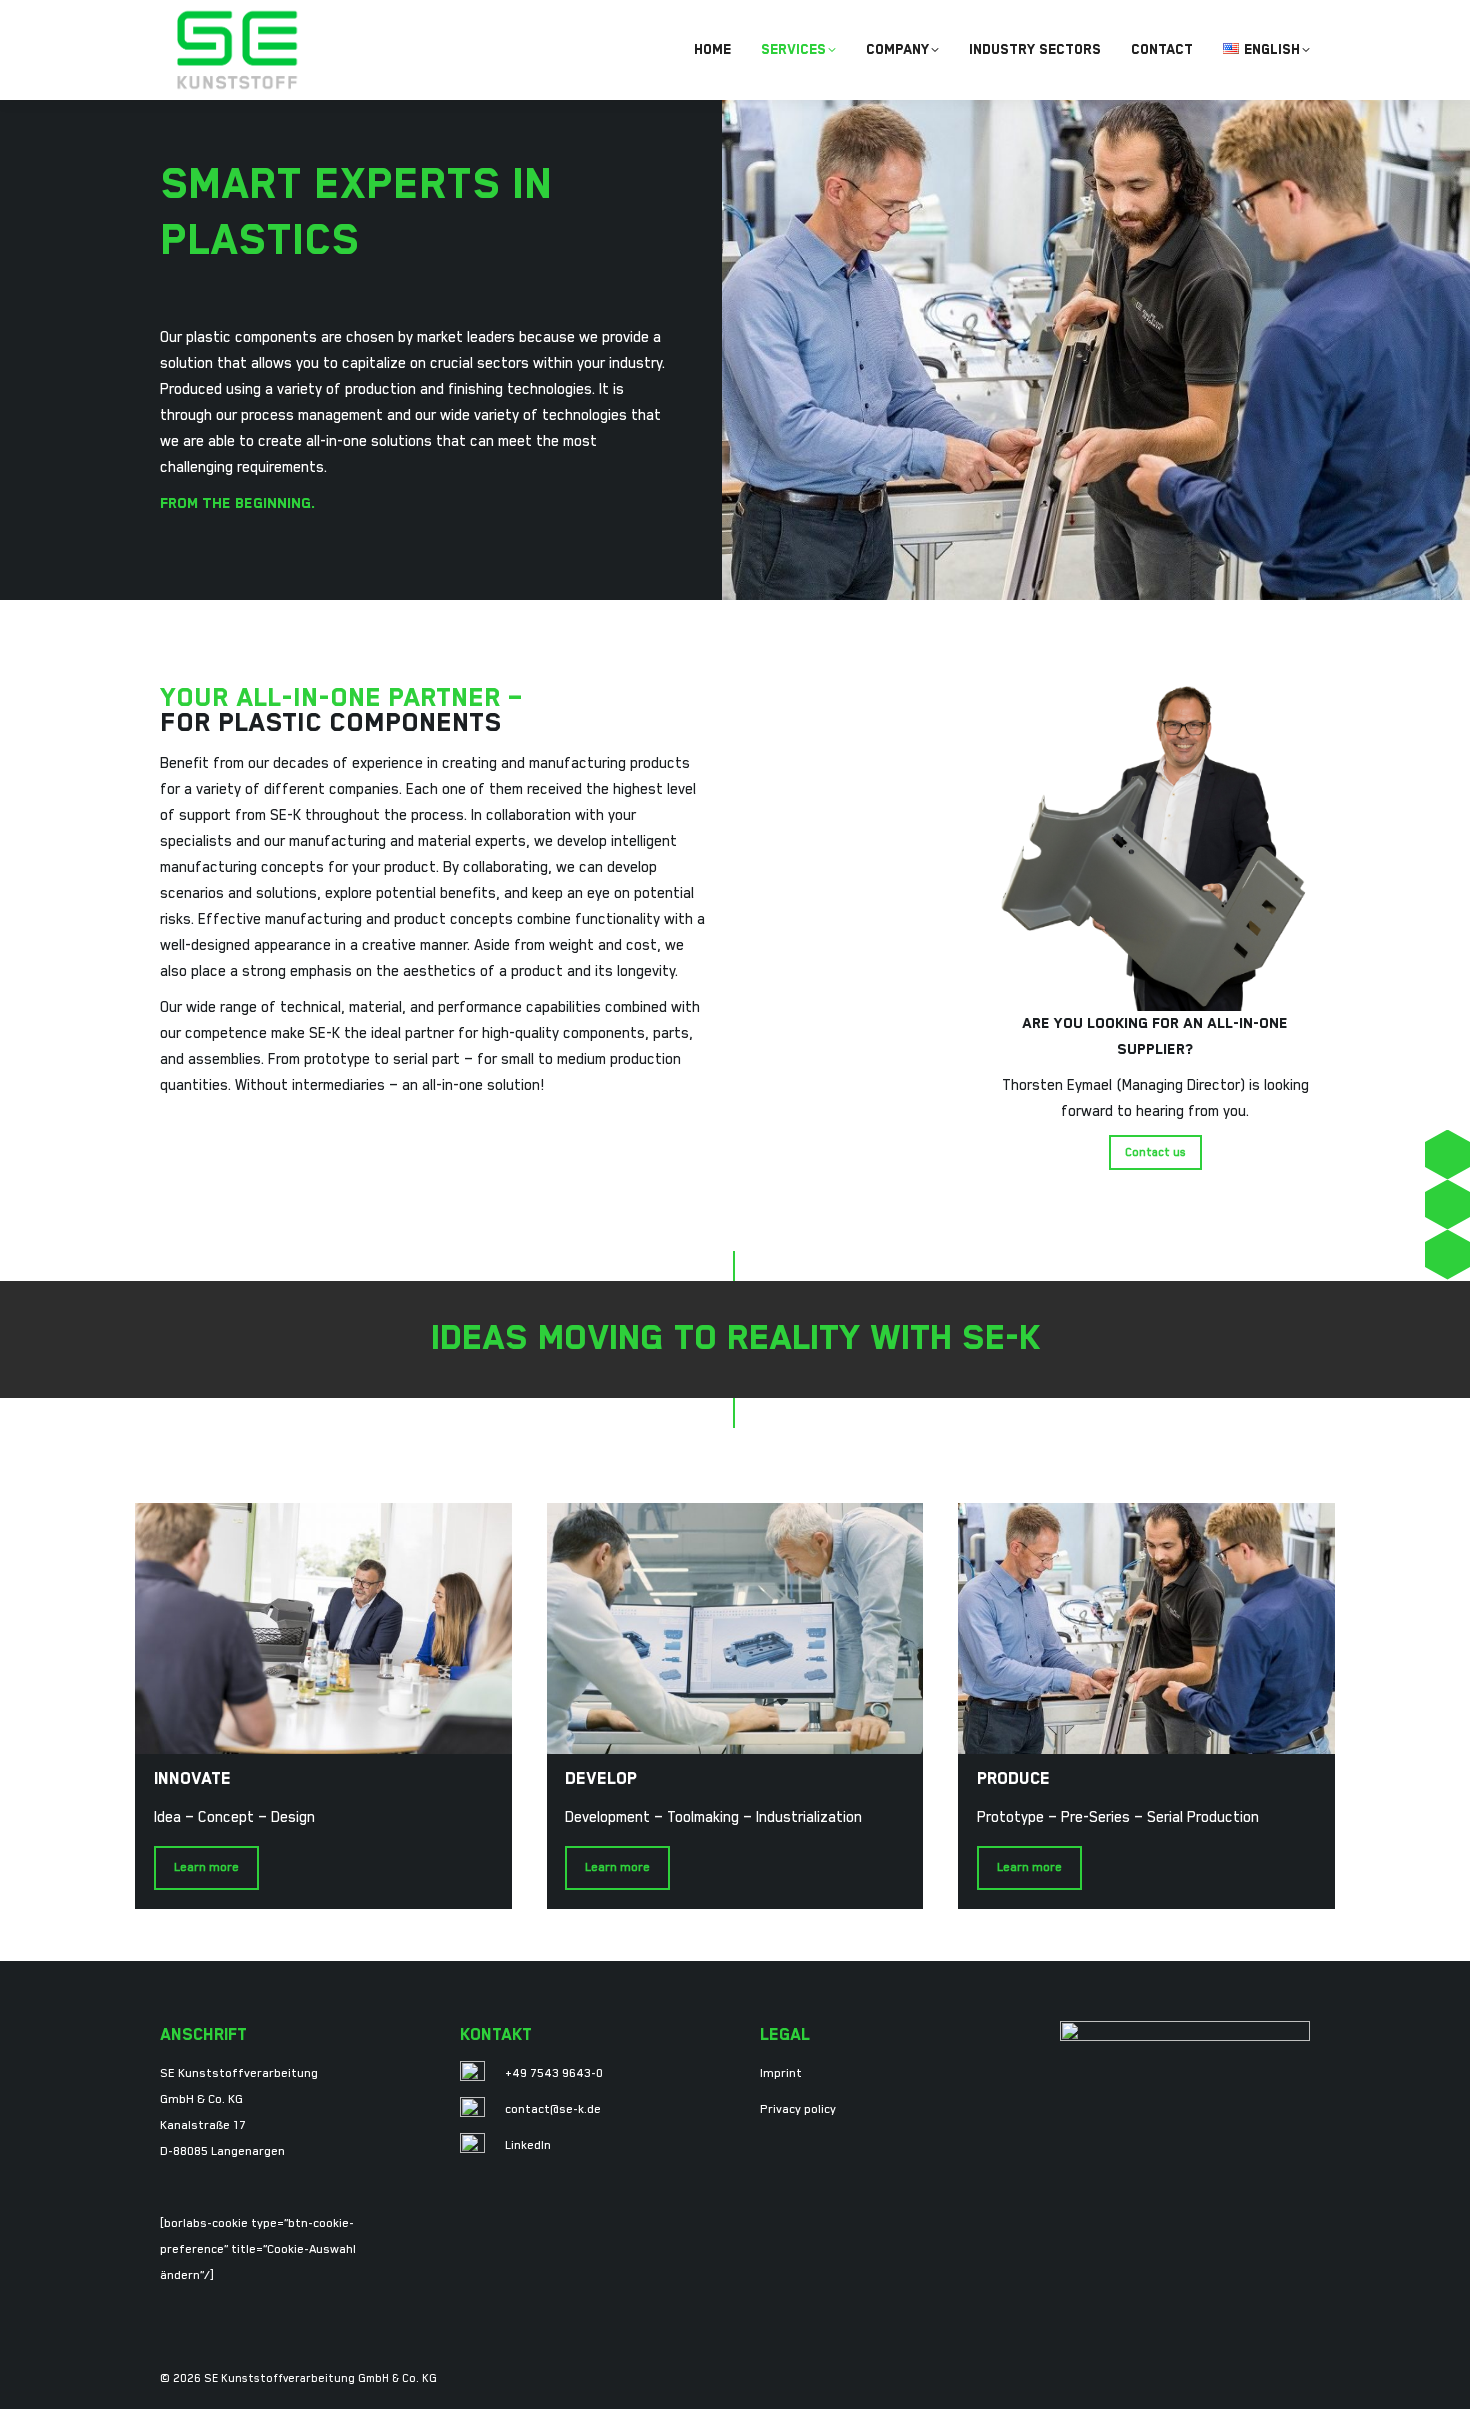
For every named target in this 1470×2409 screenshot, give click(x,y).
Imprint (781, 2073)
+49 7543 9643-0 (554, 2073)
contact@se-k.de (553, 2109)
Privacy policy (798, 2109)
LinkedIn (528, 2145)
